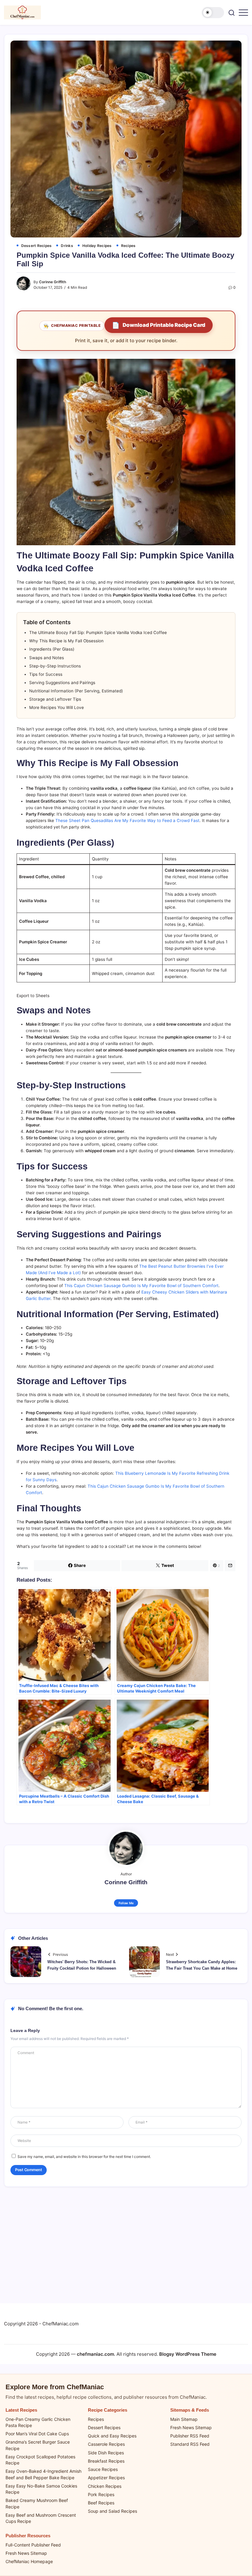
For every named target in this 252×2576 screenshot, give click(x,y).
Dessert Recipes (104, 2427)
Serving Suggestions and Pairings (62, 683)
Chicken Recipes (105, 2486)
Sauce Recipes (103, 2469)
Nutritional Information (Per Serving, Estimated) (76, 691)
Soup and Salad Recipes (112, 2511)
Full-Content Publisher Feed (33, 2545)
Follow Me (126, 1903)
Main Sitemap (184, 2419)
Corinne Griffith (53, 282)
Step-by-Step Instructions (55, 666)
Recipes (96, 2419)
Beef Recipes (101, 2503)
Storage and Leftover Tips (55, 699)
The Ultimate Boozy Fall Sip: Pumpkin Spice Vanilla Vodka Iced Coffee (98, 632)
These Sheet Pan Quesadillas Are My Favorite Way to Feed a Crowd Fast (127, 820)
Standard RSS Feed (190, 2444)
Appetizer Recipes (106, 2478)
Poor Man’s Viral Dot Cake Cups (37, 2434)
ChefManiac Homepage (29, 2561)
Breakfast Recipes (106, 2461)
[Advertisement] (126, 2248)
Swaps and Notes (47, 658)
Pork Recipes (101, 2494)
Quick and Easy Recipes (112, 2436)
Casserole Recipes (106, 2444)
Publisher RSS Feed (190, 2436)
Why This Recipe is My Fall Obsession (66, 641)
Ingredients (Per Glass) (52, 649)
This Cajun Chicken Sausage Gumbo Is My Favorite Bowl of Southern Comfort (141, 1286)
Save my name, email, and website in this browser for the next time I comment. (84, 2157)
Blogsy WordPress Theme (188, 2354)
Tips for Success (46, 674)
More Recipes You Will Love (57, 707)
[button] (213, 13)
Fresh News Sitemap (191, 2427)
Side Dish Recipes (106, 2453)
